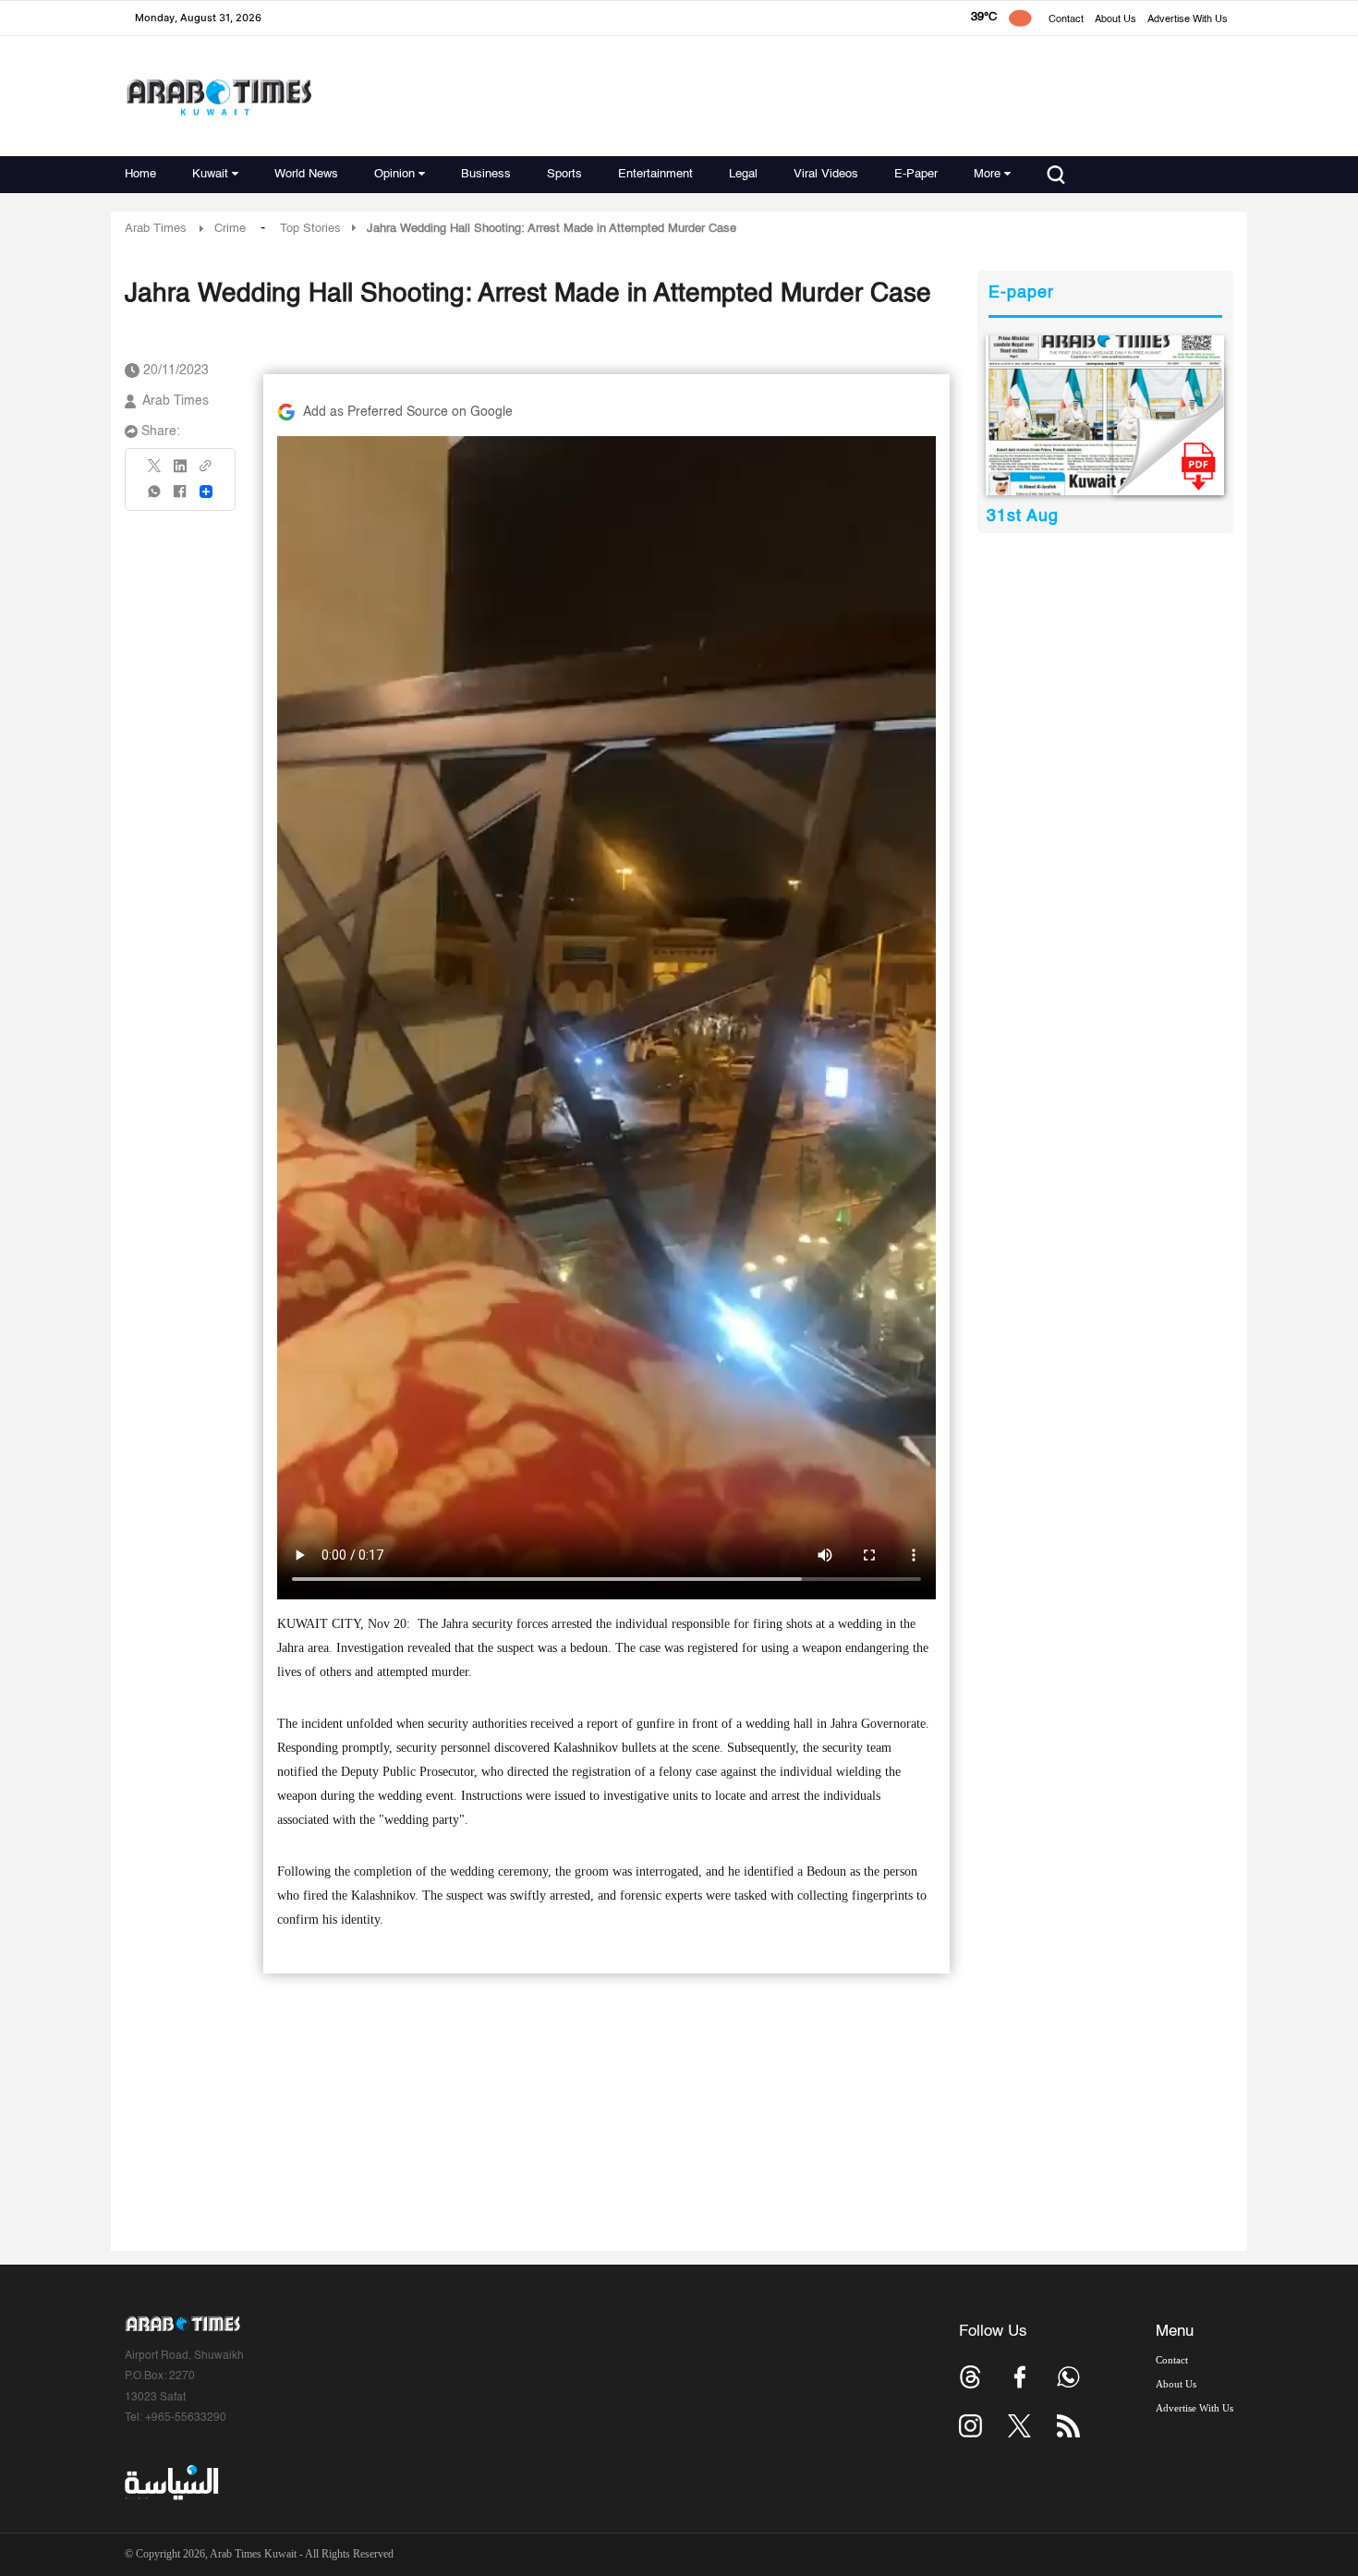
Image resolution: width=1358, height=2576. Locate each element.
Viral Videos (826, 174)
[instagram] (970, 2426)
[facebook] (180, 498)
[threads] (970, 2377)
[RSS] (1068, 2426)
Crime (230, 229)
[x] (1019, 2426)
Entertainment (655, 174)
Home (140, 174)
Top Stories (310, 229)
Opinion (394, 174)
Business (486, 174)
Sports (564, 174)
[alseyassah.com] (170, 2483)
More (987, 174)
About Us (1115, 20)
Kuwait (210, 174)
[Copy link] (206, 472)
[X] (155, 472)
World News (306, 174)
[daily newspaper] (1105, 415)
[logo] (218, 97)
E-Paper (916, 174)
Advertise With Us (1188, 20)
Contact (1066, 20)
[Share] (206, 492)
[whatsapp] (155, 498)
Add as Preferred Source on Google (408, 412)
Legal (743, 174)
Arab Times (156, 229)
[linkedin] (180, 472)
